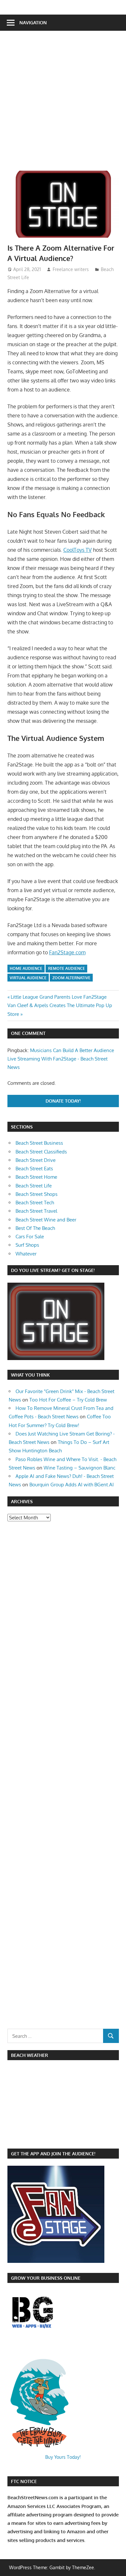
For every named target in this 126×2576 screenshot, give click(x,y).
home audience (26, 968)
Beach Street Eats (34, 1169)
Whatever (26, 1254)
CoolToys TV (78, 550)
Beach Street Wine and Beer (46, 1220)
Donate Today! (63, 1101)
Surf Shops (27, 1245)
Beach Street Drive (36, 1160)
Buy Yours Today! (63, 2457)
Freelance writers (71, 269)
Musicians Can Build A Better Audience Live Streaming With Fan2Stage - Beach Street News (61, 1059)
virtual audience (28, 978)
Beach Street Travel (36, 1211)
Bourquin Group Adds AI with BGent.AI (72, 1485)
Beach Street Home (36, 1177)
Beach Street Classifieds (41, 1152)
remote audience (67, 968)
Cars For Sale (30, 1237)
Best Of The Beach (35, 1228)
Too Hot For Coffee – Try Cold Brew (68, 1400)
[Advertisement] (63, 104)
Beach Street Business (39, 1143)
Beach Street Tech (35, 1203)
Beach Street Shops (37, 1194)
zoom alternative (71, 978)
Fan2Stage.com (67, 952)
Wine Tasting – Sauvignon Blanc (79, 1468)
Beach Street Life (34, 1186)
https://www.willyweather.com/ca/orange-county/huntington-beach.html (41, 2138)
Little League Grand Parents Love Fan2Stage (58, 997)
